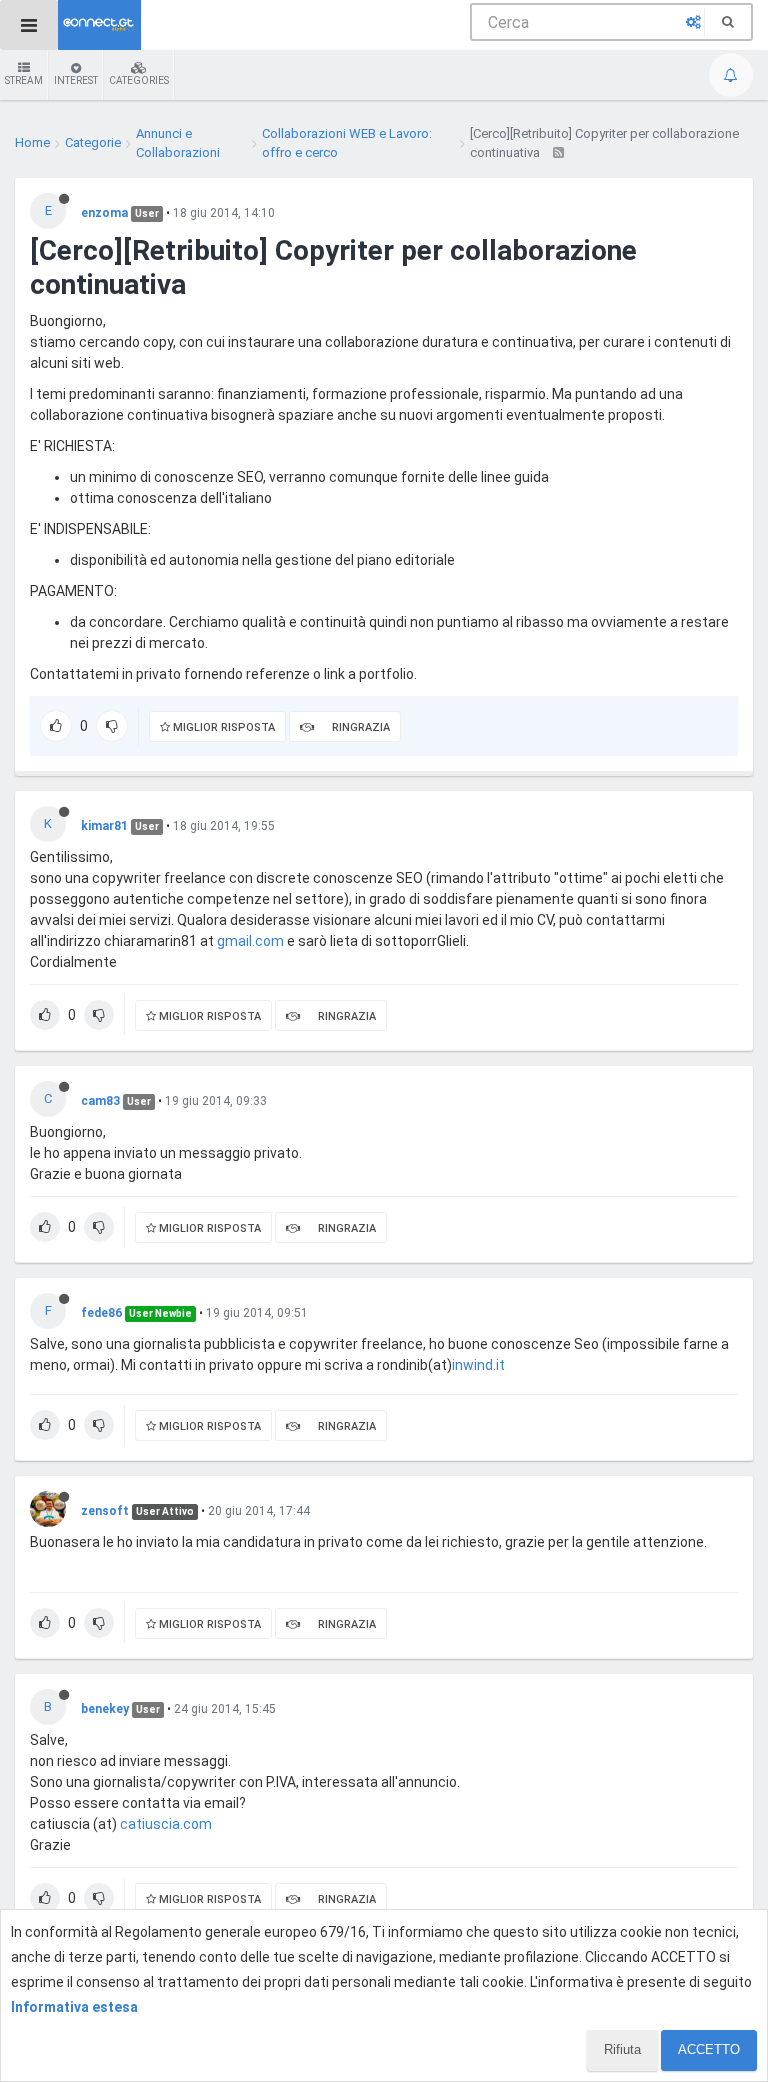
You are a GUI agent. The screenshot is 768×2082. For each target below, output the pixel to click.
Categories (139, 80)
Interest (76, 80)
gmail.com (250, 941)
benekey (105, 1709)
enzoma (104, 213)
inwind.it (478, 1365)
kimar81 (104, 826)
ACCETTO (709, 2049)
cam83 (100, 1101)
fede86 (101, 1313)
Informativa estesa (74, 2007)
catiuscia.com (166, 1824)
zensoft (105, 1511)
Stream (24, 80)
